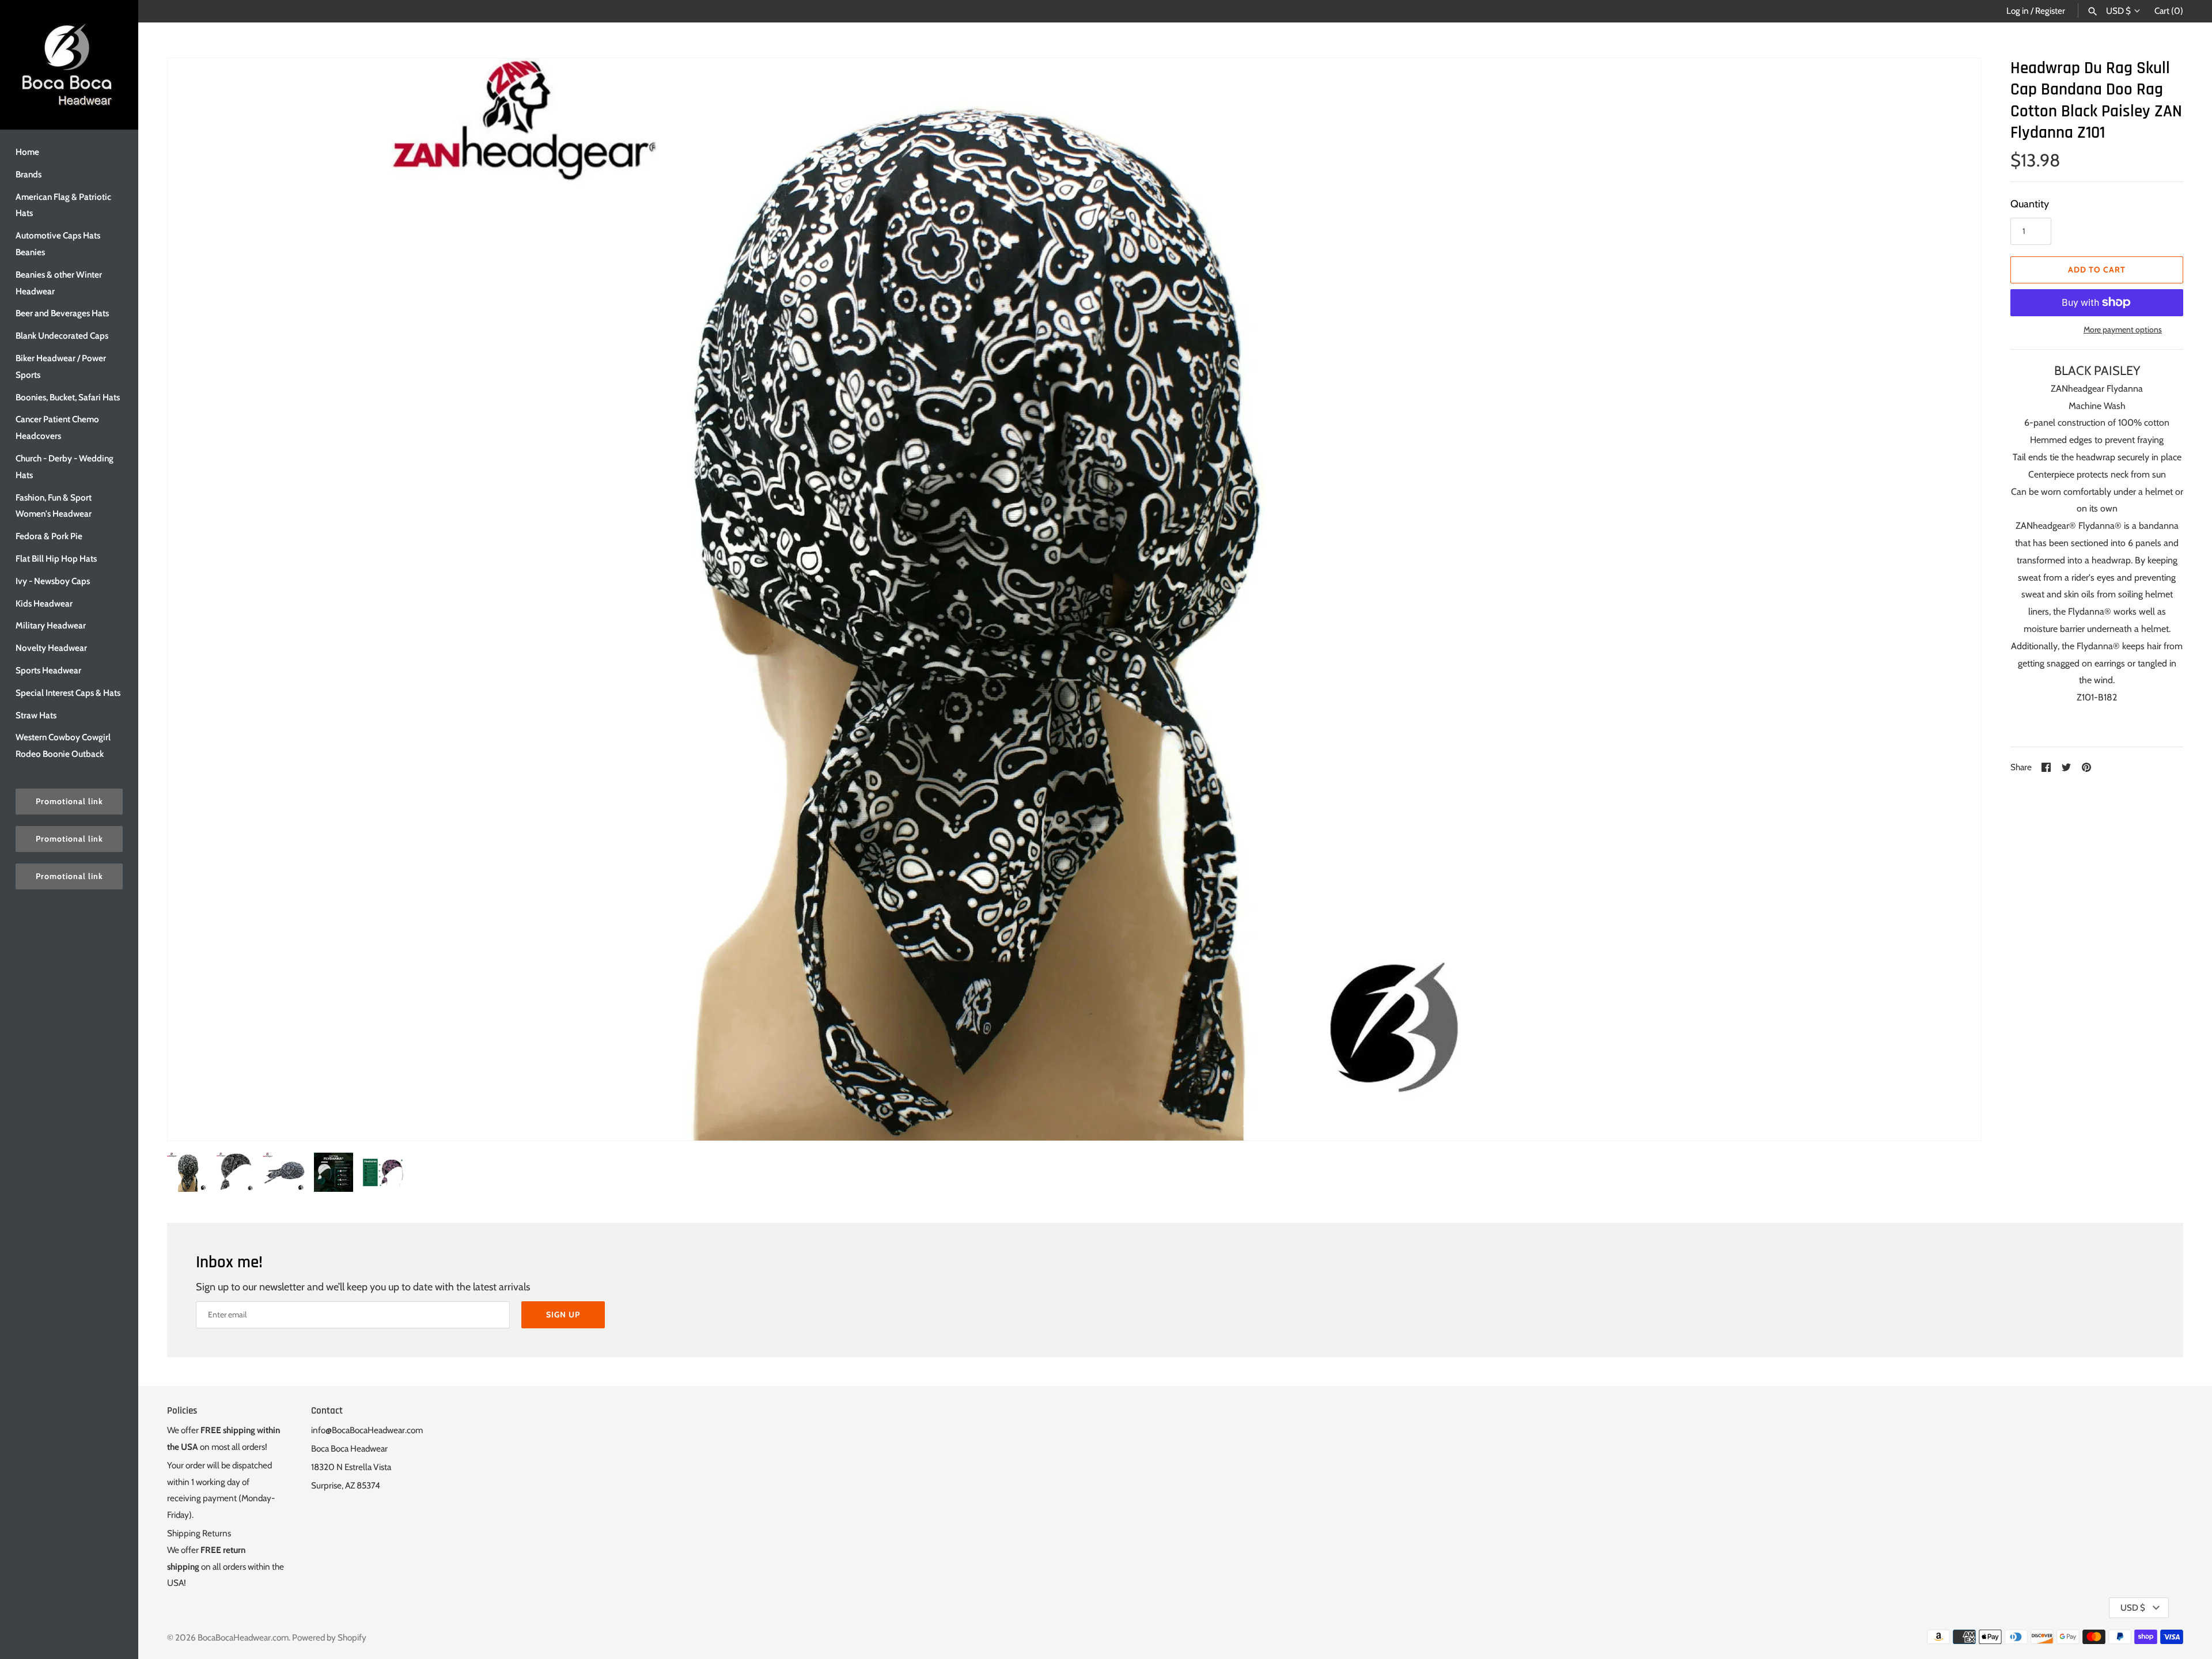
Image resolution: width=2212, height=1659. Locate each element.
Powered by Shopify (329, 1637)
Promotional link (69, 801)
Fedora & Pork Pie (49, 536)
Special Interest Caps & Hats (68, 693)
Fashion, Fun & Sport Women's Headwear (54, 506)
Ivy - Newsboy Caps (53, 581)
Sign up (563, 1315)
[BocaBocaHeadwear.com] (69, 65)
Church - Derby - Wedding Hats (65, 467)
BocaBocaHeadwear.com (243, 1637)
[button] (1957, 599)
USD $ (2118, 11)
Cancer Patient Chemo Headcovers (57, 427)
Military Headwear (51, 625)
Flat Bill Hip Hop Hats (56, 558)
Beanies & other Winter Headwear (59, 283)
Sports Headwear (48, 670)
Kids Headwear (44, 603)
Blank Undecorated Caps (62, 336)
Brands (29, 174)
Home (27, 152)
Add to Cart (2097, 270)
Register (2050, 11)
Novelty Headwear (51, 648)
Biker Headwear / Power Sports (61, 366)
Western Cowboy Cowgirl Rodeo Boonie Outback (63, 745)
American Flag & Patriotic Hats (63, 205)
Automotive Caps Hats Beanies (58, 244)
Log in (2018, 11)
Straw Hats (36, 715)
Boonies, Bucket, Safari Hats (68, 397)
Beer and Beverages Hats (62, 313)
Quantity (2030, 204)
